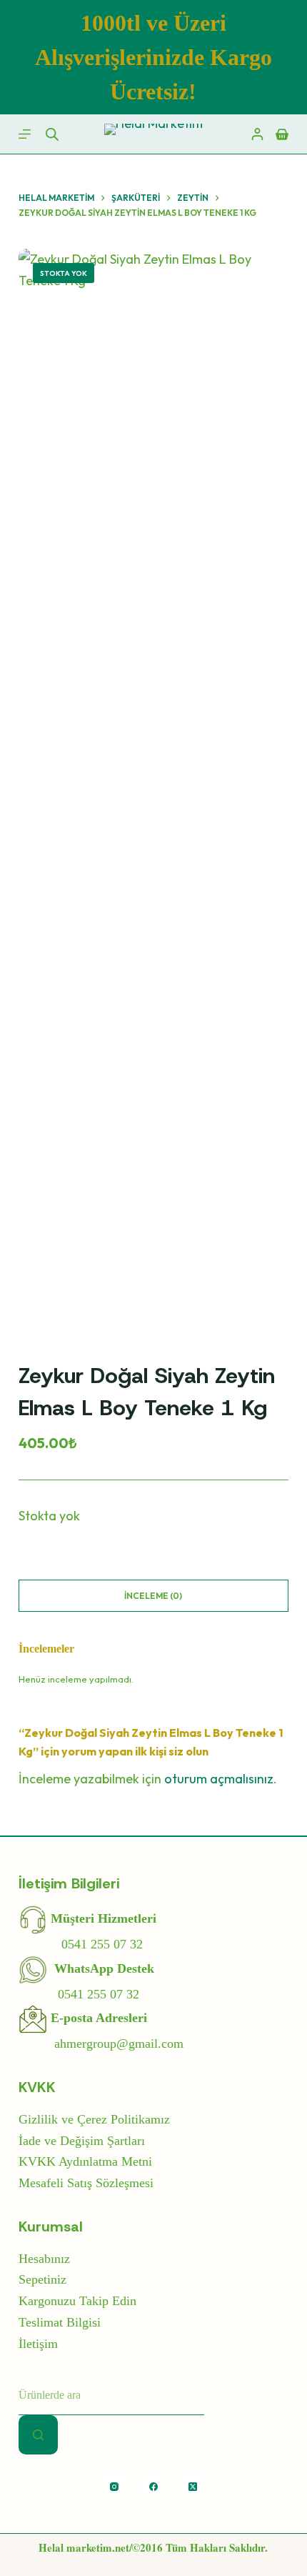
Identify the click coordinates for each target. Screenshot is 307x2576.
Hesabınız (44, 2259)
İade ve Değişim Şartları (82, 2141)
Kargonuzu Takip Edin (77, 2301)
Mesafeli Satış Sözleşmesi (86, 2183)
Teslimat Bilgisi (60, 2322)
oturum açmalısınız (219, 1779)
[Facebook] (153, 2487)
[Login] (257, 134)
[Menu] (25, 134)
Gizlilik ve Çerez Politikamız (94, 2119)
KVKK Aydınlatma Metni (85, 2161)
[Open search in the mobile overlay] (52, 134)
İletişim (38, 2344)
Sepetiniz (42, 2279)
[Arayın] (38, 2435)
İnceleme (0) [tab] (153, 1596)
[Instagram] (114, 2487)
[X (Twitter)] (193, 2487)
